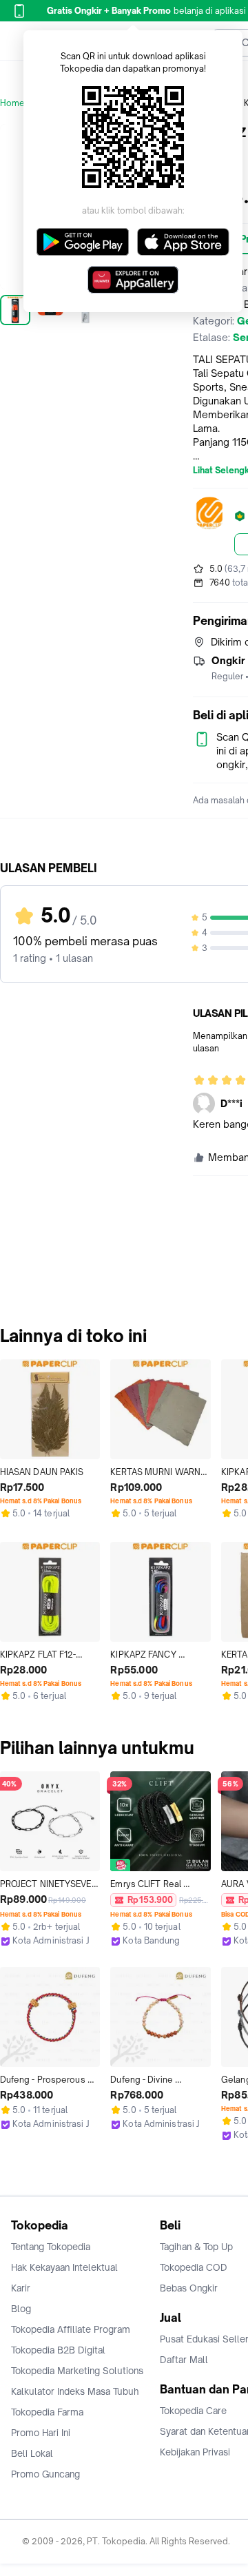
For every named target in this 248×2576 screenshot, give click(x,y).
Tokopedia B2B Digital (58, 2350)
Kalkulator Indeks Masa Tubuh (75, 2391)
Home (12, 103)
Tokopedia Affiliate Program (71, 2329)
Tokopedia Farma (47, 2412)
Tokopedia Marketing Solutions (77, 2371)
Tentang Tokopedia (51, 2247)
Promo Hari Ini (41, 2433)
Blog (21, 2309)
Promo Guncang (45, 2474)
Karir (21, 2288)
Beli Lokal (32, 2453)
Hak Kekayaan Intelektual (64, 2267)
